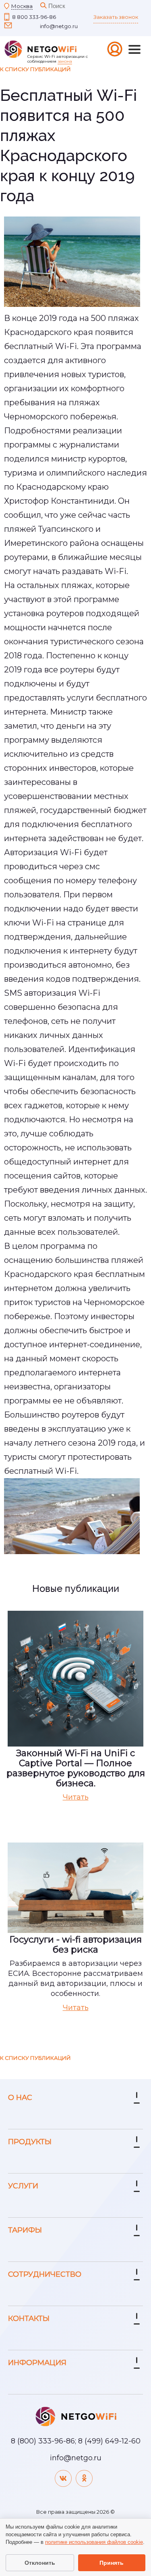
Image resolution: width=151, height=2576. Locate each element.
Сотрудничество (45, 2274)
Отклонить (40, 2563)
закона (65, 61)
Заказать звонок (116, 17)
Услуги (23, 2186)
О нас (20, 2098)
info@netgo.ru (59, 26)
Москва (22, 6)
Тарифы (25, 2230)
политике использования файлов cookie (94, 2542)
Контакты (29, 2319)
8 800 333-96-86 (34, 17)
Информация (37, 2363)
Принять (112, 2563)
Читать (76, 1797)
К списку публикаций (35, 69)
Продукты (30, 2142)
